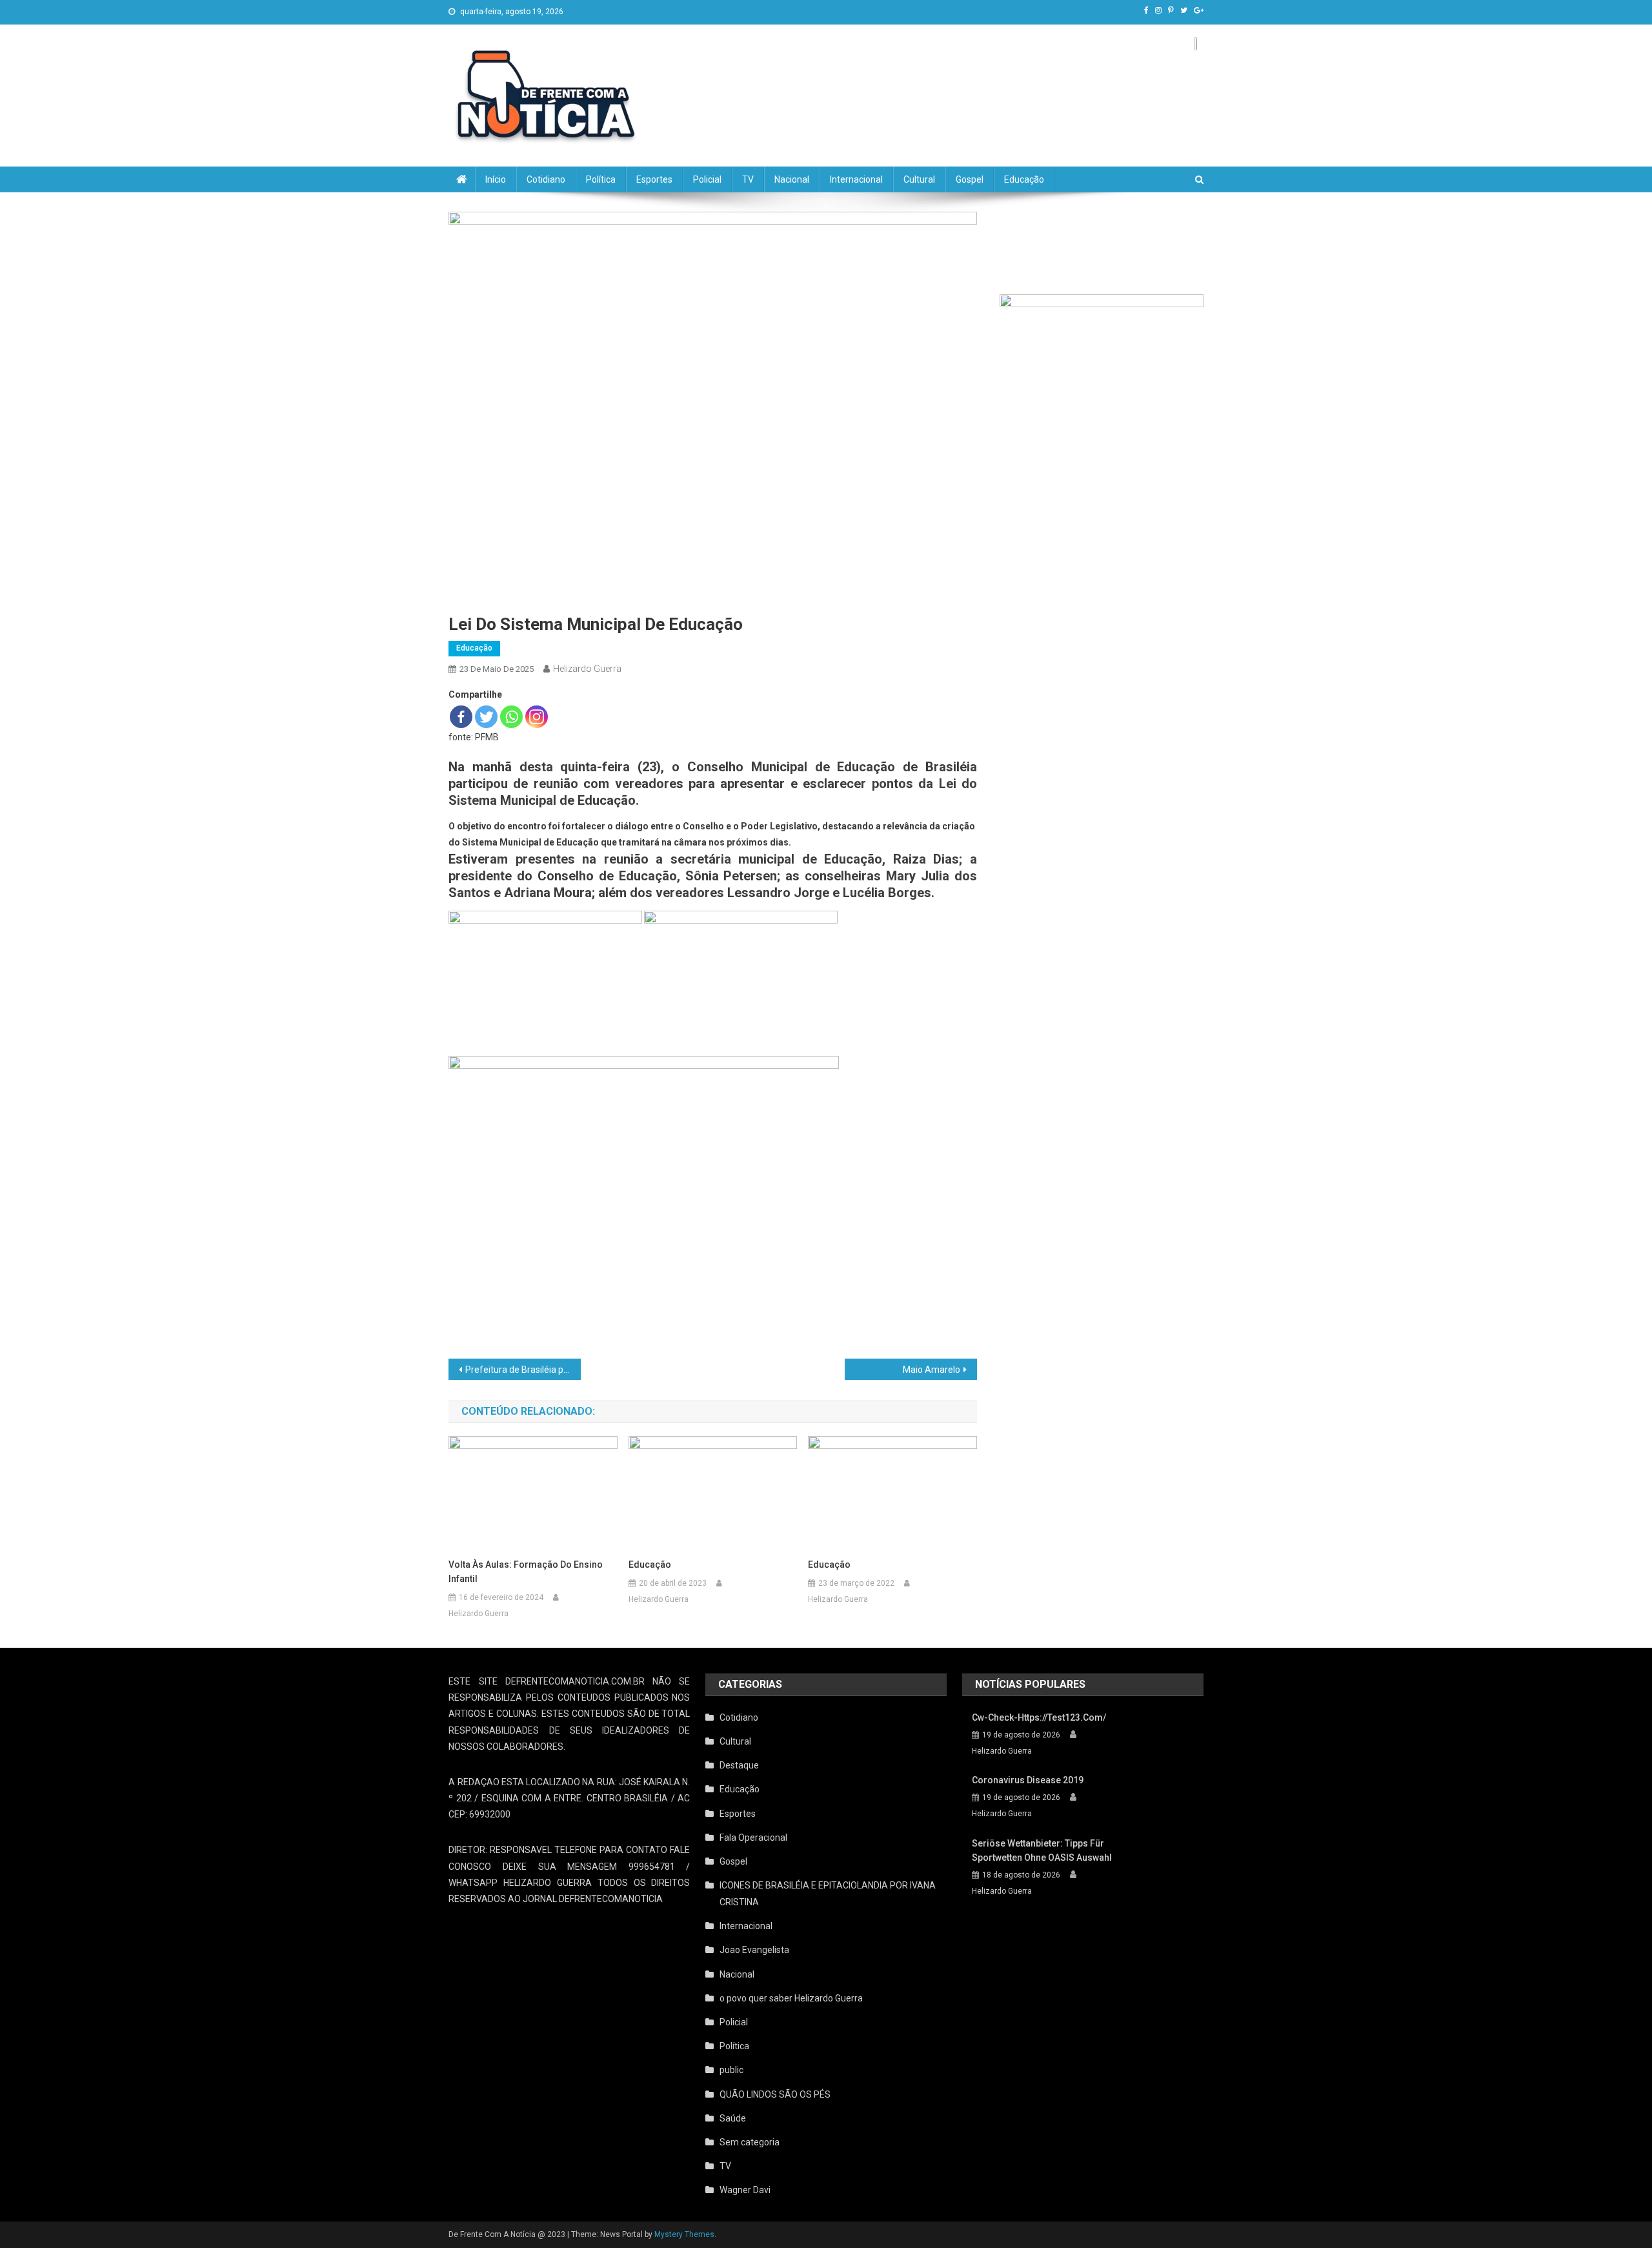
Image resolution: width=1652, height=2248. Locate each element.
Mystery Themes (684, 2234)
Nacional (792, 179)
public (731, 2070)
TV (748, 179)
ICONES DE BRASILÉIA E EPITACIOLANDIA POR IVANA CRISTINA (828, 1894)
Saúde (733, 2118)
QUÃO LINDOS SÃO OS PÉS (775, 2094)
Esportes (654, 179)
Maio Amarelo (932, 1370)
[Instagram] (537, 717)
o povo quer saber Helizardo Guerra (791, 1998)
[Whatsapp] (511, 717)
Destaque (739, 1765)
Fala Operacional (753, 1838)
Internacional (856, 179)
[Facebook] (461, 717)
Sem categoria (750, 2142)
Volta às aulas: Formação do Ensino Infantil (526, 1572)
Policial (707, 179)
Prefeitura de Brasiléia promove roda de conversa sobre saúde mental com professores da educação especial (523, 1370)
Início (496, 179)
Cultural (919, 179)
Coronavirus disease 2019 (1028, 1780)
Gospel (970, 179)
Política (601, 179)
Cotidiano (546, 179)
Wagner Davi (745, 2190)
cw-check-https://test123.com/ (1039, 1717)
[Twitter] (486, 717)
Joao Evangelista (754, 1950)
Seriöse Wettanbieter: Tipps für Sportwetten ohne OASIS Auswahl (1042, 1850)
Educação (1024, 179)
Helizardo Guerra (587, 669)
